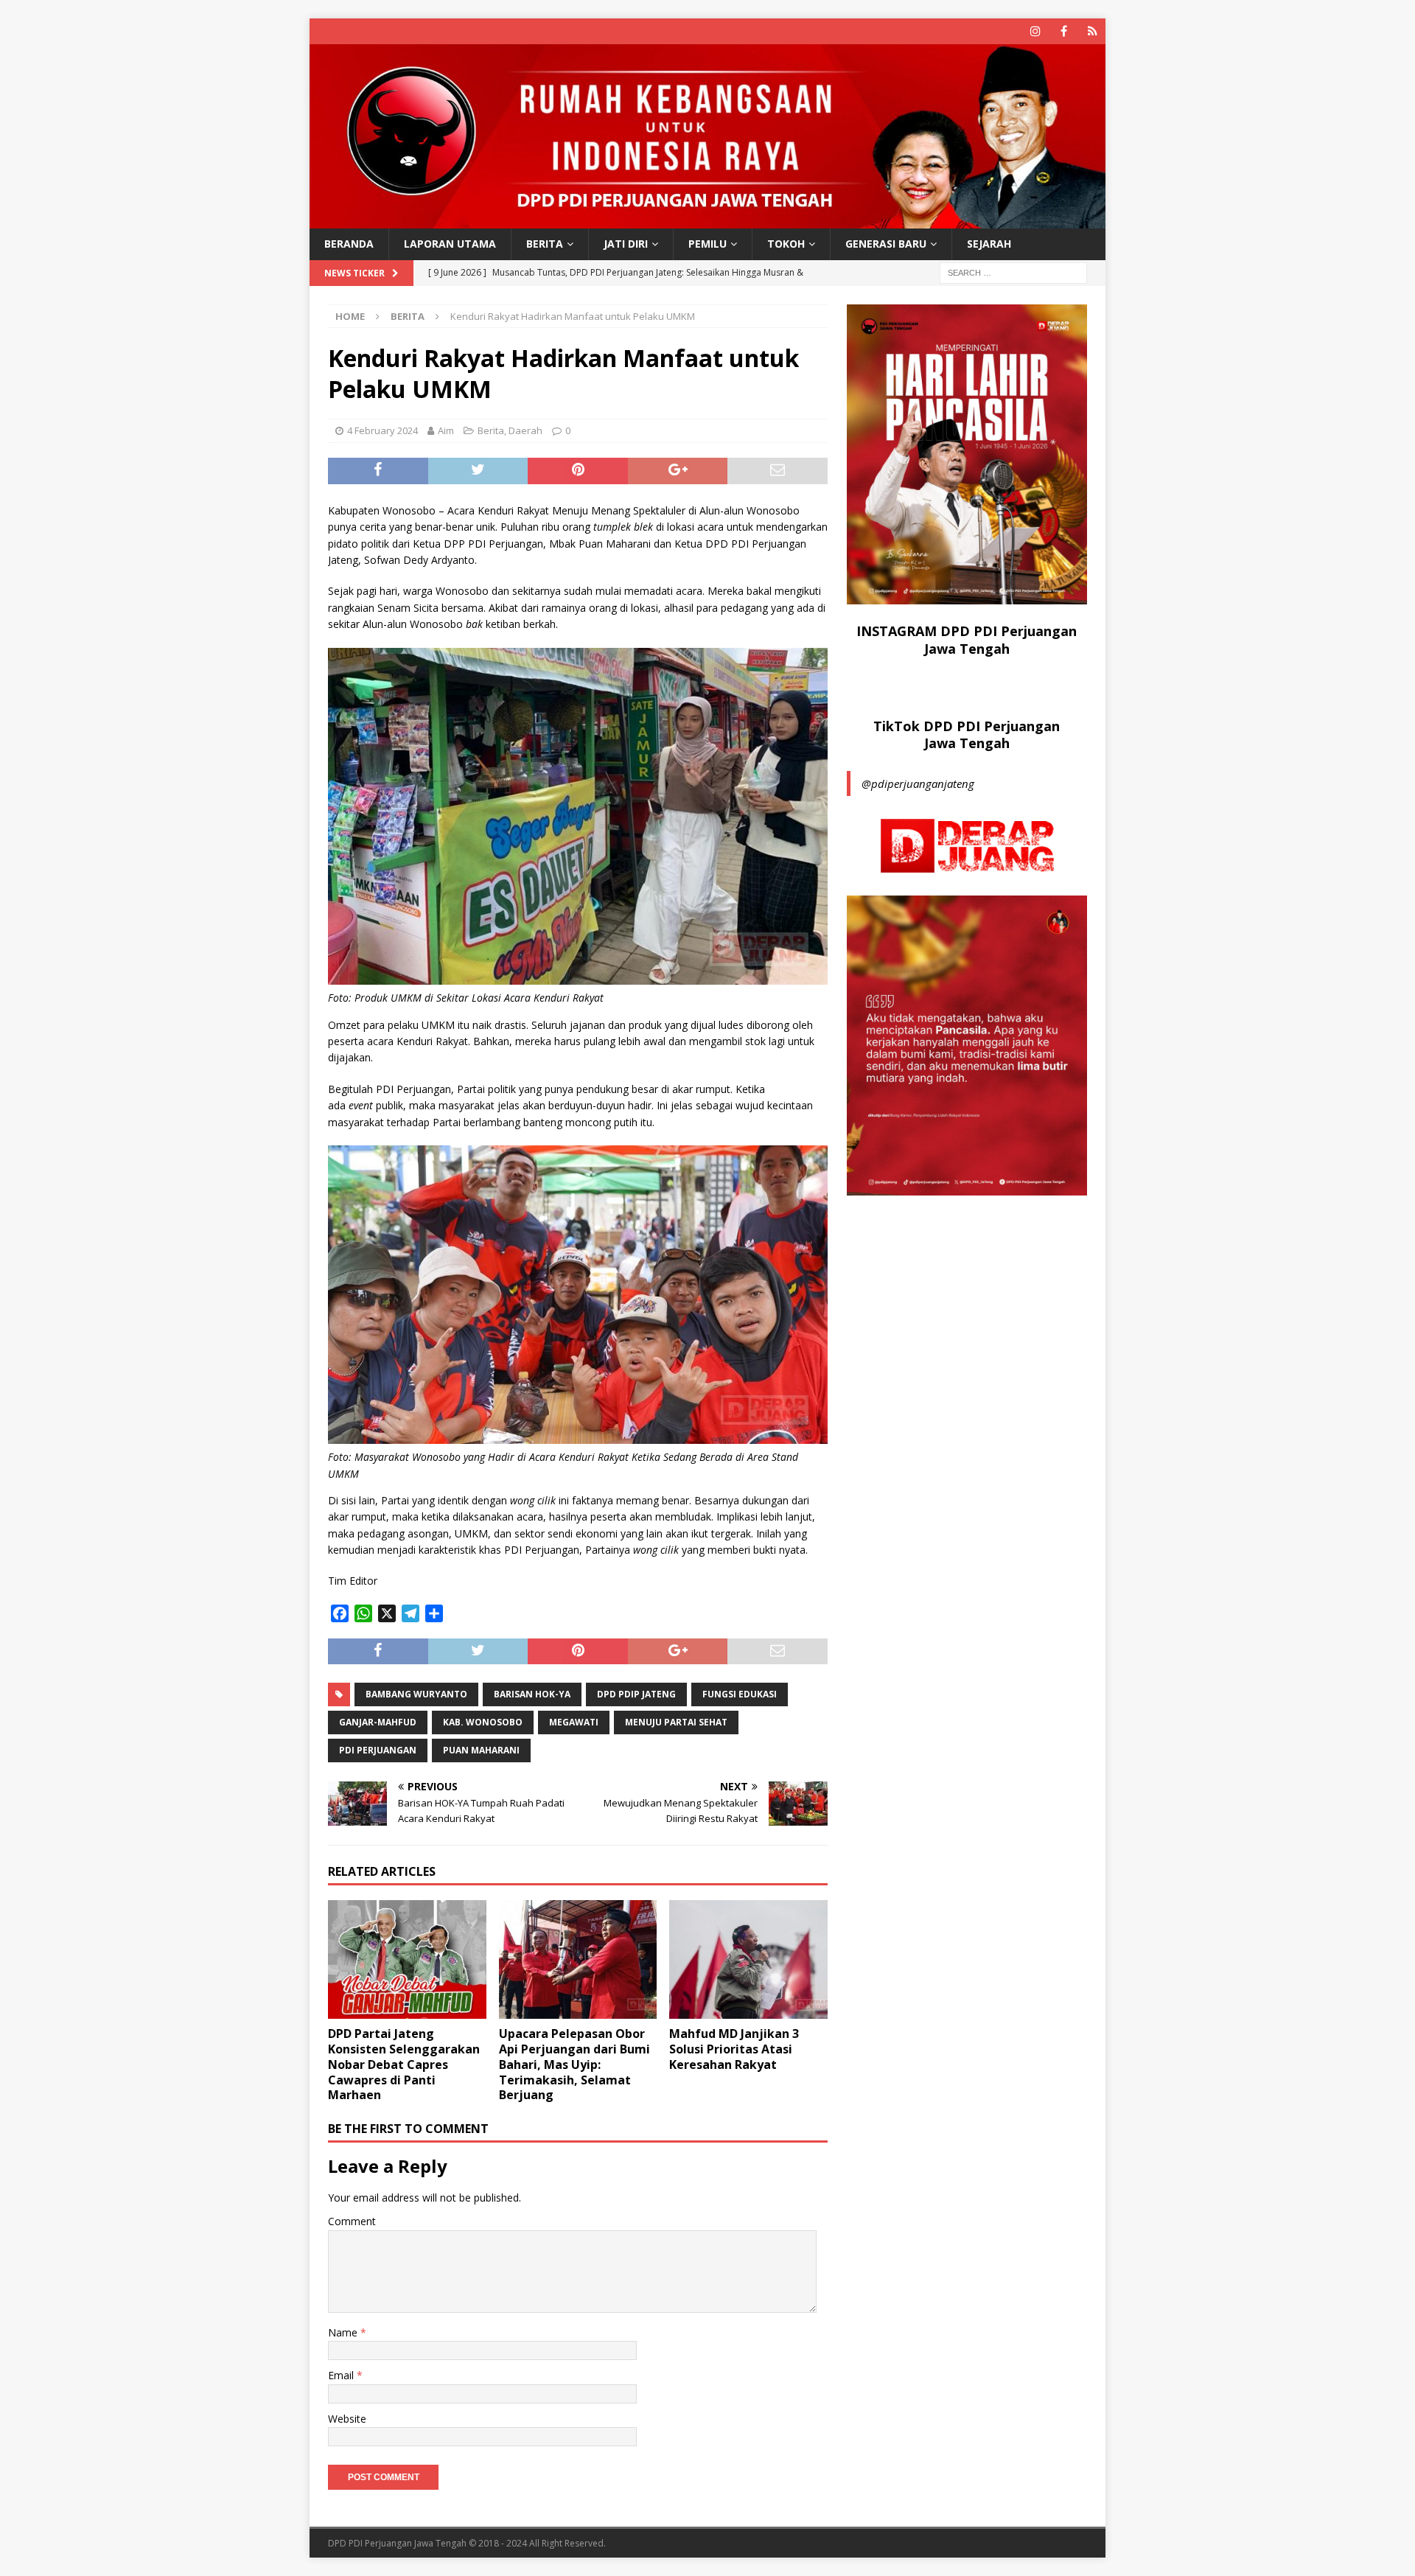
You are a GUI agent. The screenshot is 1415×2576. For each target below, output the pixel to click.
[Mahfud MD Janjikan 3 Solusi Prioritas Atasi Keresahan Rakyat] (748, 1959)
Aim (446, 430)
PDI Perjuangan (378, 1750)
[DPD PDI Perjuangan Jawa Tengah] (707, 220)
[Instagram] (1035, 31)
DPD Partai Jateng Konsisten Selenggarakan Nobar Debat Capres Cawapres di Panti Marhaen (404, 2064)
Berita (545, 244)
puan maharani (481, 1750)
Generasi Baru (886, 244)
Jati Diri (626, 244)
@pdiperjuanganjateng (918, 783)
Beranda (349, 244)
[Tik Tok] (1093, 31)
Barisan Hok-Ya (532, 1694)
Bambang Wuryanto (416, 1694)
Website (347, 2419)
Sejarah (989, 244)
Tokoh (786, 244)
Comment (352, 2221)
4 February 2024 (382, 430)
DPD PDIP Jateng (636, 1694)
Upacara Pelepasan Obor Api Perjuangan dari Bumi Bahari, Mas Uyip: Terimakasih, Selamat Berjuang (574, 2064)
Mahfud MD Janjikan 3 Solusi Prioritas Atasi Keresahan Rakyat (734, 2049)
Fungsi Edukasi (740, 1694)
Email (342, 2375)
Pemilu (707, 244)
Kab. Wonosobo (483, 1722)
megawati (574, 1722)
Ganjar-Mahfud (378, 1722)
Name (344, 2332)
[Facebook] (1064, 31)
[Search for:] (1013, 272)
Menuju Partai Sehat (676, 1722)
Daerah (525, 430)
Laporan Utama (450, 244)
